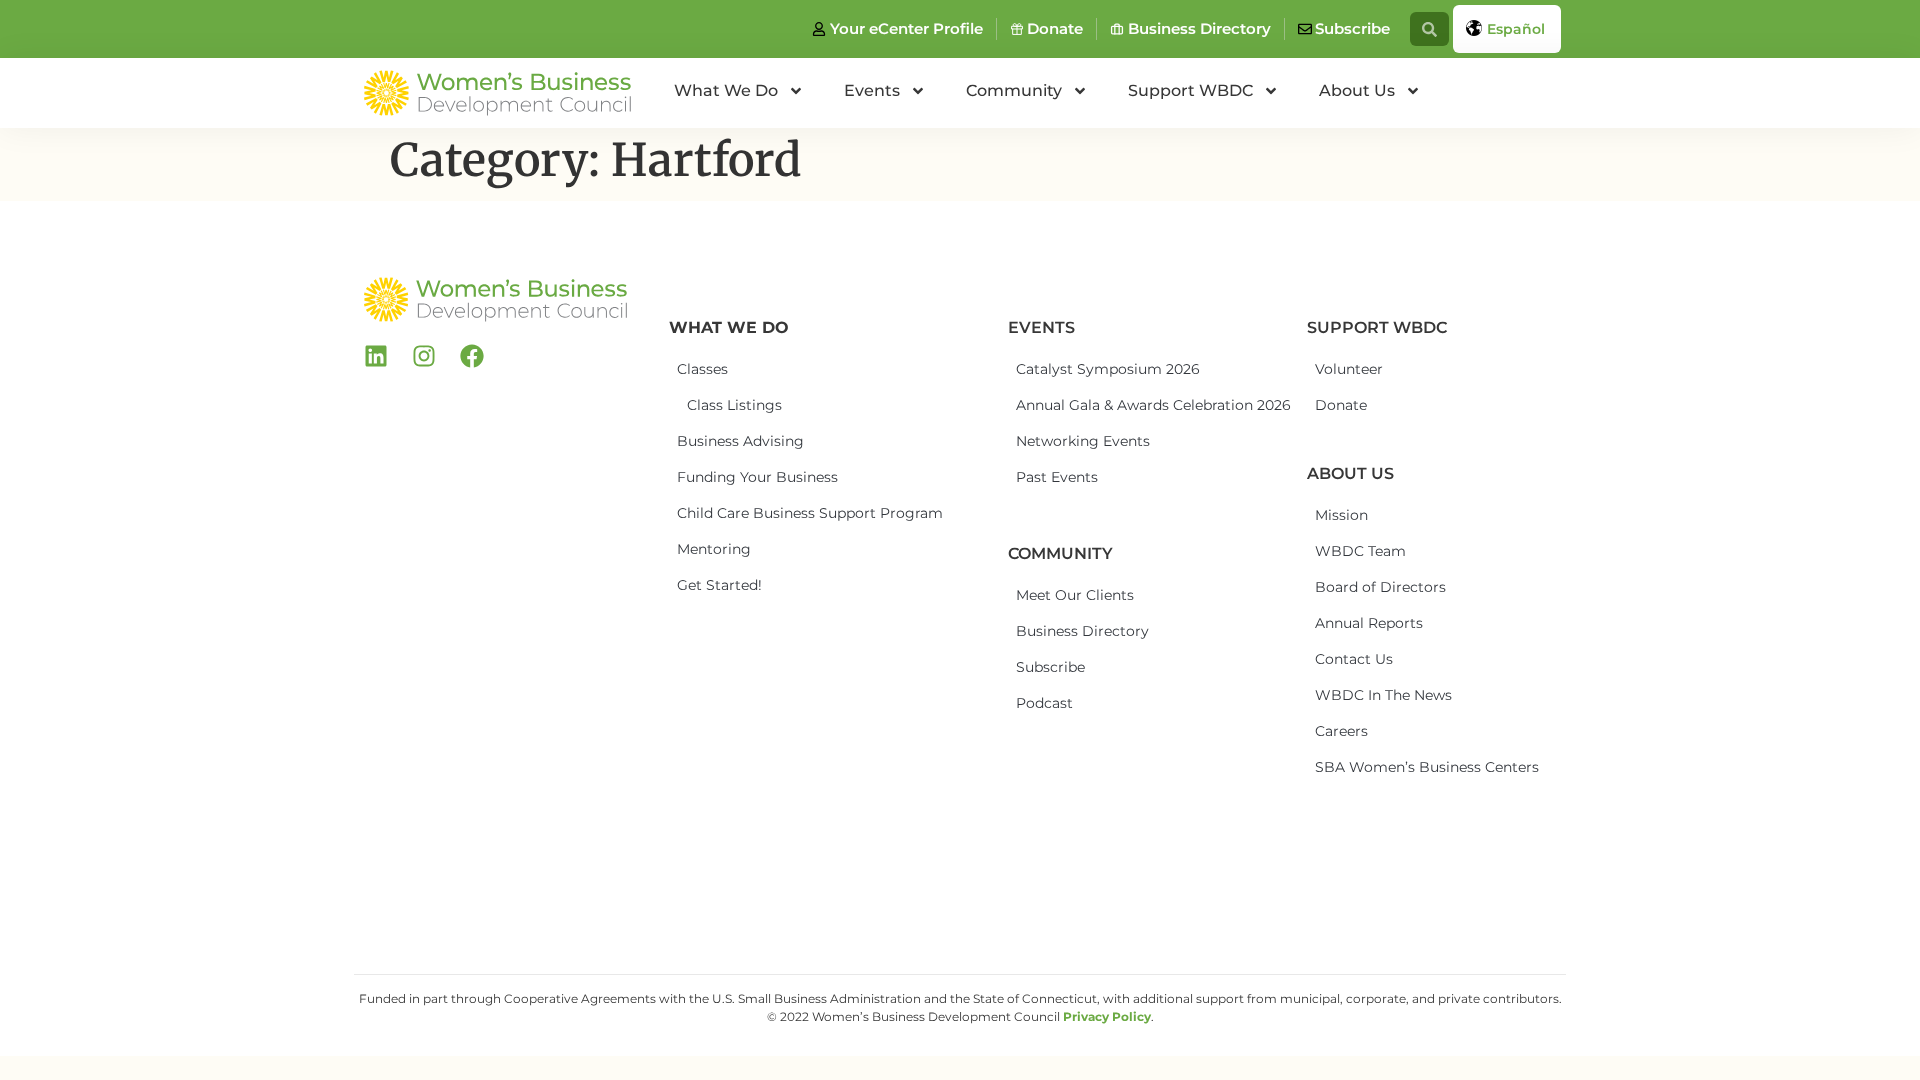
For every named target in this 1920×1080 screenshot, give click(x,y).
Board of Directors (1380, 587)
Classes (702, 369)
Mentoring (714, 549)
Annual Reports (1369, 623)
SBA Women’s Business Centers (1389, 767)
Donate (1341, 405)
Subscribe (1050, 667)
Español (1516, 29)
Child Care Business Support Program (751, 513)
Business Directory (1082, 631)
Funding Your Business (751, 477)
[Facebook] (472, 356)
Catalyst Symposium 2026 (1090, 369)
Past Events (1057, 477)
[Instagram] (424, 356)
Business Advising (740, 441)
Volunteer (1349, 369)
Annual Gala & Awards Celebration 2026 (1090, 405)
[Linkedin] (376, 356)
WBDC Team (1360, 551)
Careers (1341, 731)
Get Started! (719, 585)
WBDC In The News (1383, 695)
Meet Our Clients (1075, 595)
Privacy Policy (1107, 1016)
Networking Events (1083, 441)
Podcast (1044, 703)
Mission (1341, 515)
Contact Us (1354, 659)
